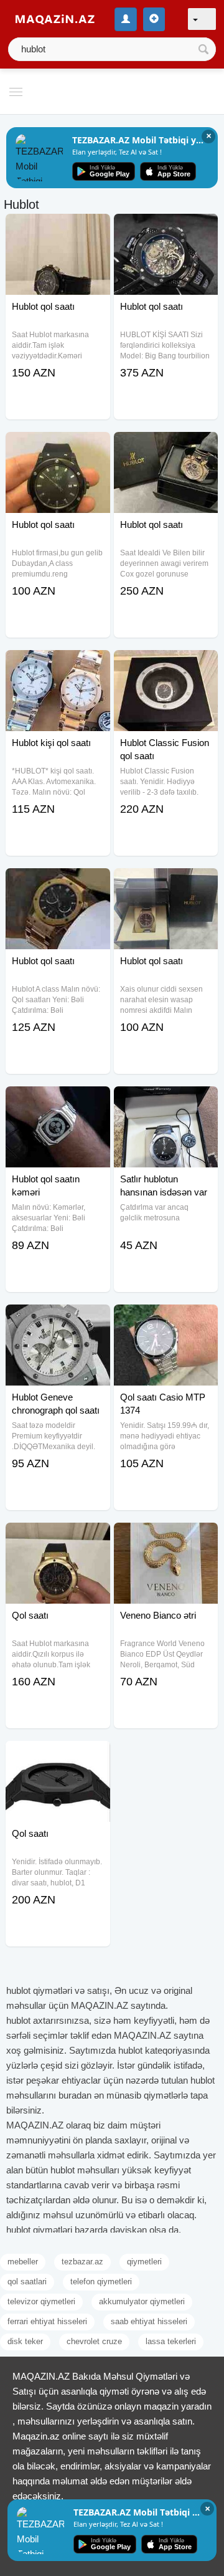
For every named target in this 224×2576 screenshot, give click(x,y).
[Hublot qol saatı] (58, 229)
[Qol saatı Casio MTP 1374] (166, 1320)
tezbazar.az (82, 2262)
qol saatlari (27, 2282)
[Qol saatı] (58, 1538)
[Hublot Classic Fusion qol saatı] (166, 666)
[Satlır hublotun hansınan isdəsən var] (166, 1102)
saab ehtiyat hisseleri (149, 2321)
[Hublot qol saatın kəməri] (58, 1102)
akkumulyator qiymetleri (142, 2301)
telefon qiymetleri (101, 2282)
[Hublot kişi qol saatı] (58, 666)
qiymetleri (144, 2262)
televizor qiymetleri (41, 2301)
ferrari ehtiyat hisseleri (47, 2321)
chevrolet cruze (94, 2341)
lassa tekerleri (171, 2341)
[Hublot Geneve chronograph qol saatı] (58, 1320)
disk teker (25, 2341)
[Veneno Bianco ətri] (166, 1538)
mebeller (23, 2262)
